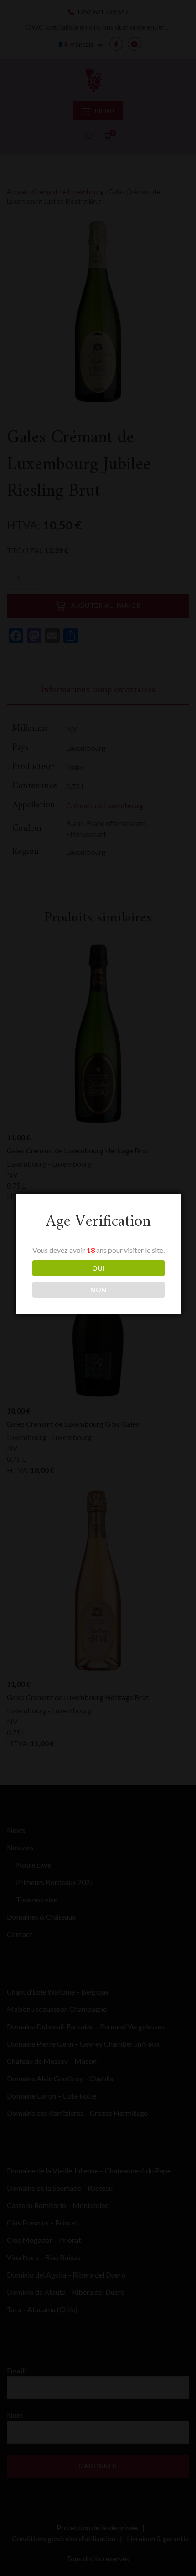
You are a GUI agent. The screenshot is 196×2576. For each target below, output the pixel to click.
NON (98, 1290)
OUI (98, 1268)
